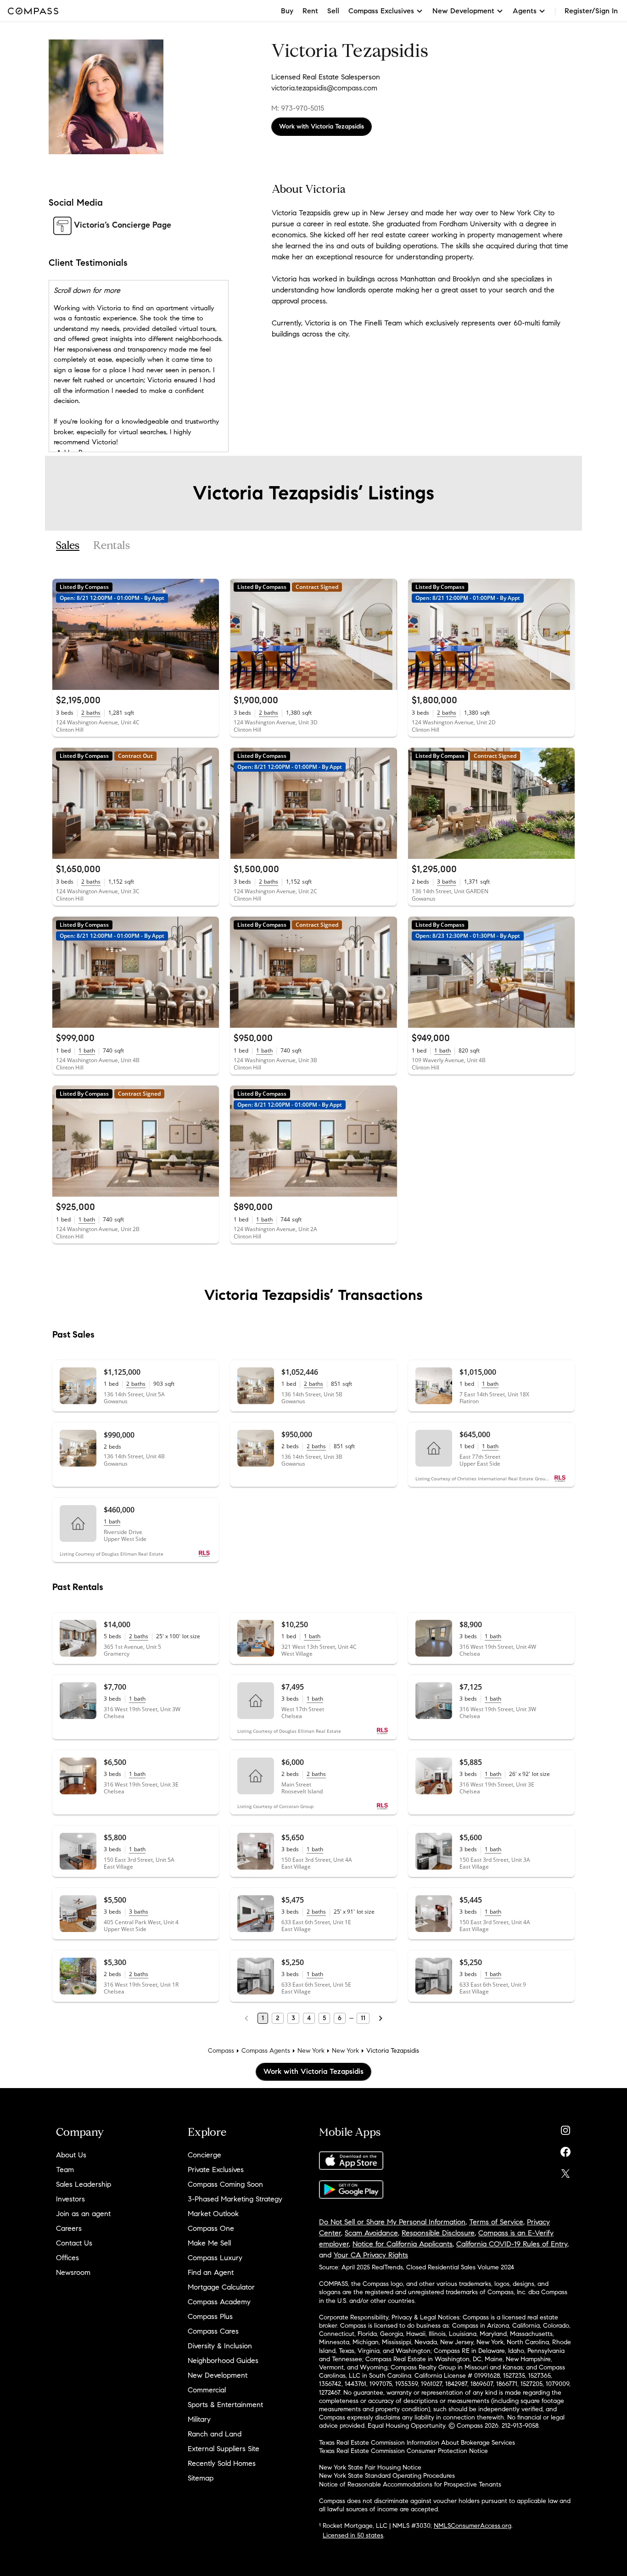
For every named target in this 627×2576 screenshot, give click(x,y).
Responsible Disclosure (438, 2233)
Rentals (112, 546)
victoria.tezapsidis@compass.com (324, 88)
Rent (310, 11)
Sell (333, 11)
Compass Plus (210, 2316)
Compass (221, 2051)
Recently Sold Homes (222, 2463)
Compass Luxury (215, 2258)
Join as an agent (83, 2214)
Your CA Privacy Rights (371, 2255)
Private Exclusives (216, 2170)
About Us (71, 2155)
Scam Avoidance (371, 2233)
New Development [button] (463, 11)
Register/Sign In (591, 11)
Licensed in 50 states (353, 2535)
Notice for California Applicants (403, 2244)
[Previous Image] (63, 634)
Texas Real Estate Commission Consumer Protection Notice (403, 2451)
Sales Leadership (84, 2184)
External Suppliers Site (224, 2449)
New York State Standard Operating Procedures (387, 2476)
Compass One (211, 2228)
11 (363, 2018)
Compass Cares (213, 2331)
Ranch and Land (215, 2434)
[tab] (68, 546)
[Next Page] (381, 2018)
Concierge (204, 2155)
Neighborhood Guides (223, 2360)
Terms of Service (496, 2222)
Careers (69, 2228)
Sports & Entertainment (225, 2405)
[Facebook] (565, 2150)
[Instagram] (565, 2128)
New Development (218, 2375)
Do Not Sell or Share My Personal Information (392, 2222)
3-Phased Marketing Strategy (235, 2199)
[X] (565, 2171)
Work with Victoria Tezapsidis (322, 126)
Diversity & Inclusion (220, 2346)
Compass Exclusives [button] (381, 11)
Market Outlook (213, 2214)
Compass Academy (219, 2302)
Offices (67, 2258)
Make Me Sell (209, 2243)
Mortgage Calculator (221, 2287)
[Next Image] (208, 634)
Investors (70, 2199)
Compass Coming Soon (225, 2184)
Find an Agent (211, 2272)
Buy (287, 11)
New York (311, 2051)
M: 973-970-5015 (298, 108)
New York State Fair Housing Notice (370, 2467)
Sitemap (201, 2478)
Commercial (207, 2390)
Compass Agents (266, 2051)
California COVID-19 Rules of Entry (512, 2244)
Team (65, 2170)
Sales (68, 546)
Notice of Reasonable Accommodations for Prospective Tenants (410, 2484)
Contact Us (74, 2243)
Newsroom (73, 2272)
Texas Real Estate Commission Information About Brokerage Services (417, 2443)
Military (199, 2419)
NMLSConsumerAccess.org (473, 2526)
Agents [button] (525, 11)
